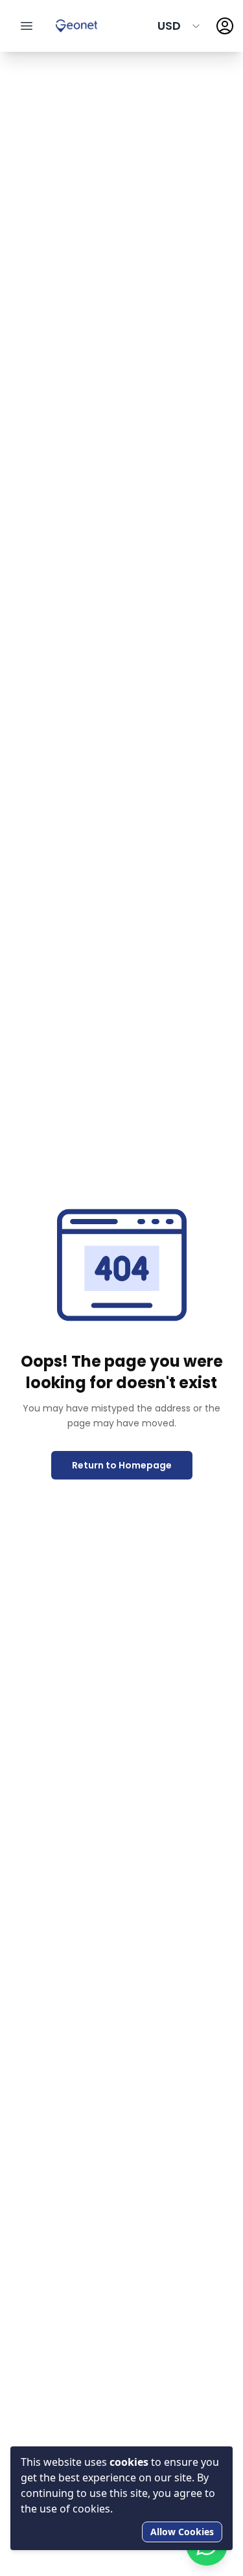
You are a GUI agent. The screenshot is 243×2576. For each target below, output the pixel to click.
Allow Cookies (182, 2532)
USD (169, 26)
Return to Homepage (122, 1465)
